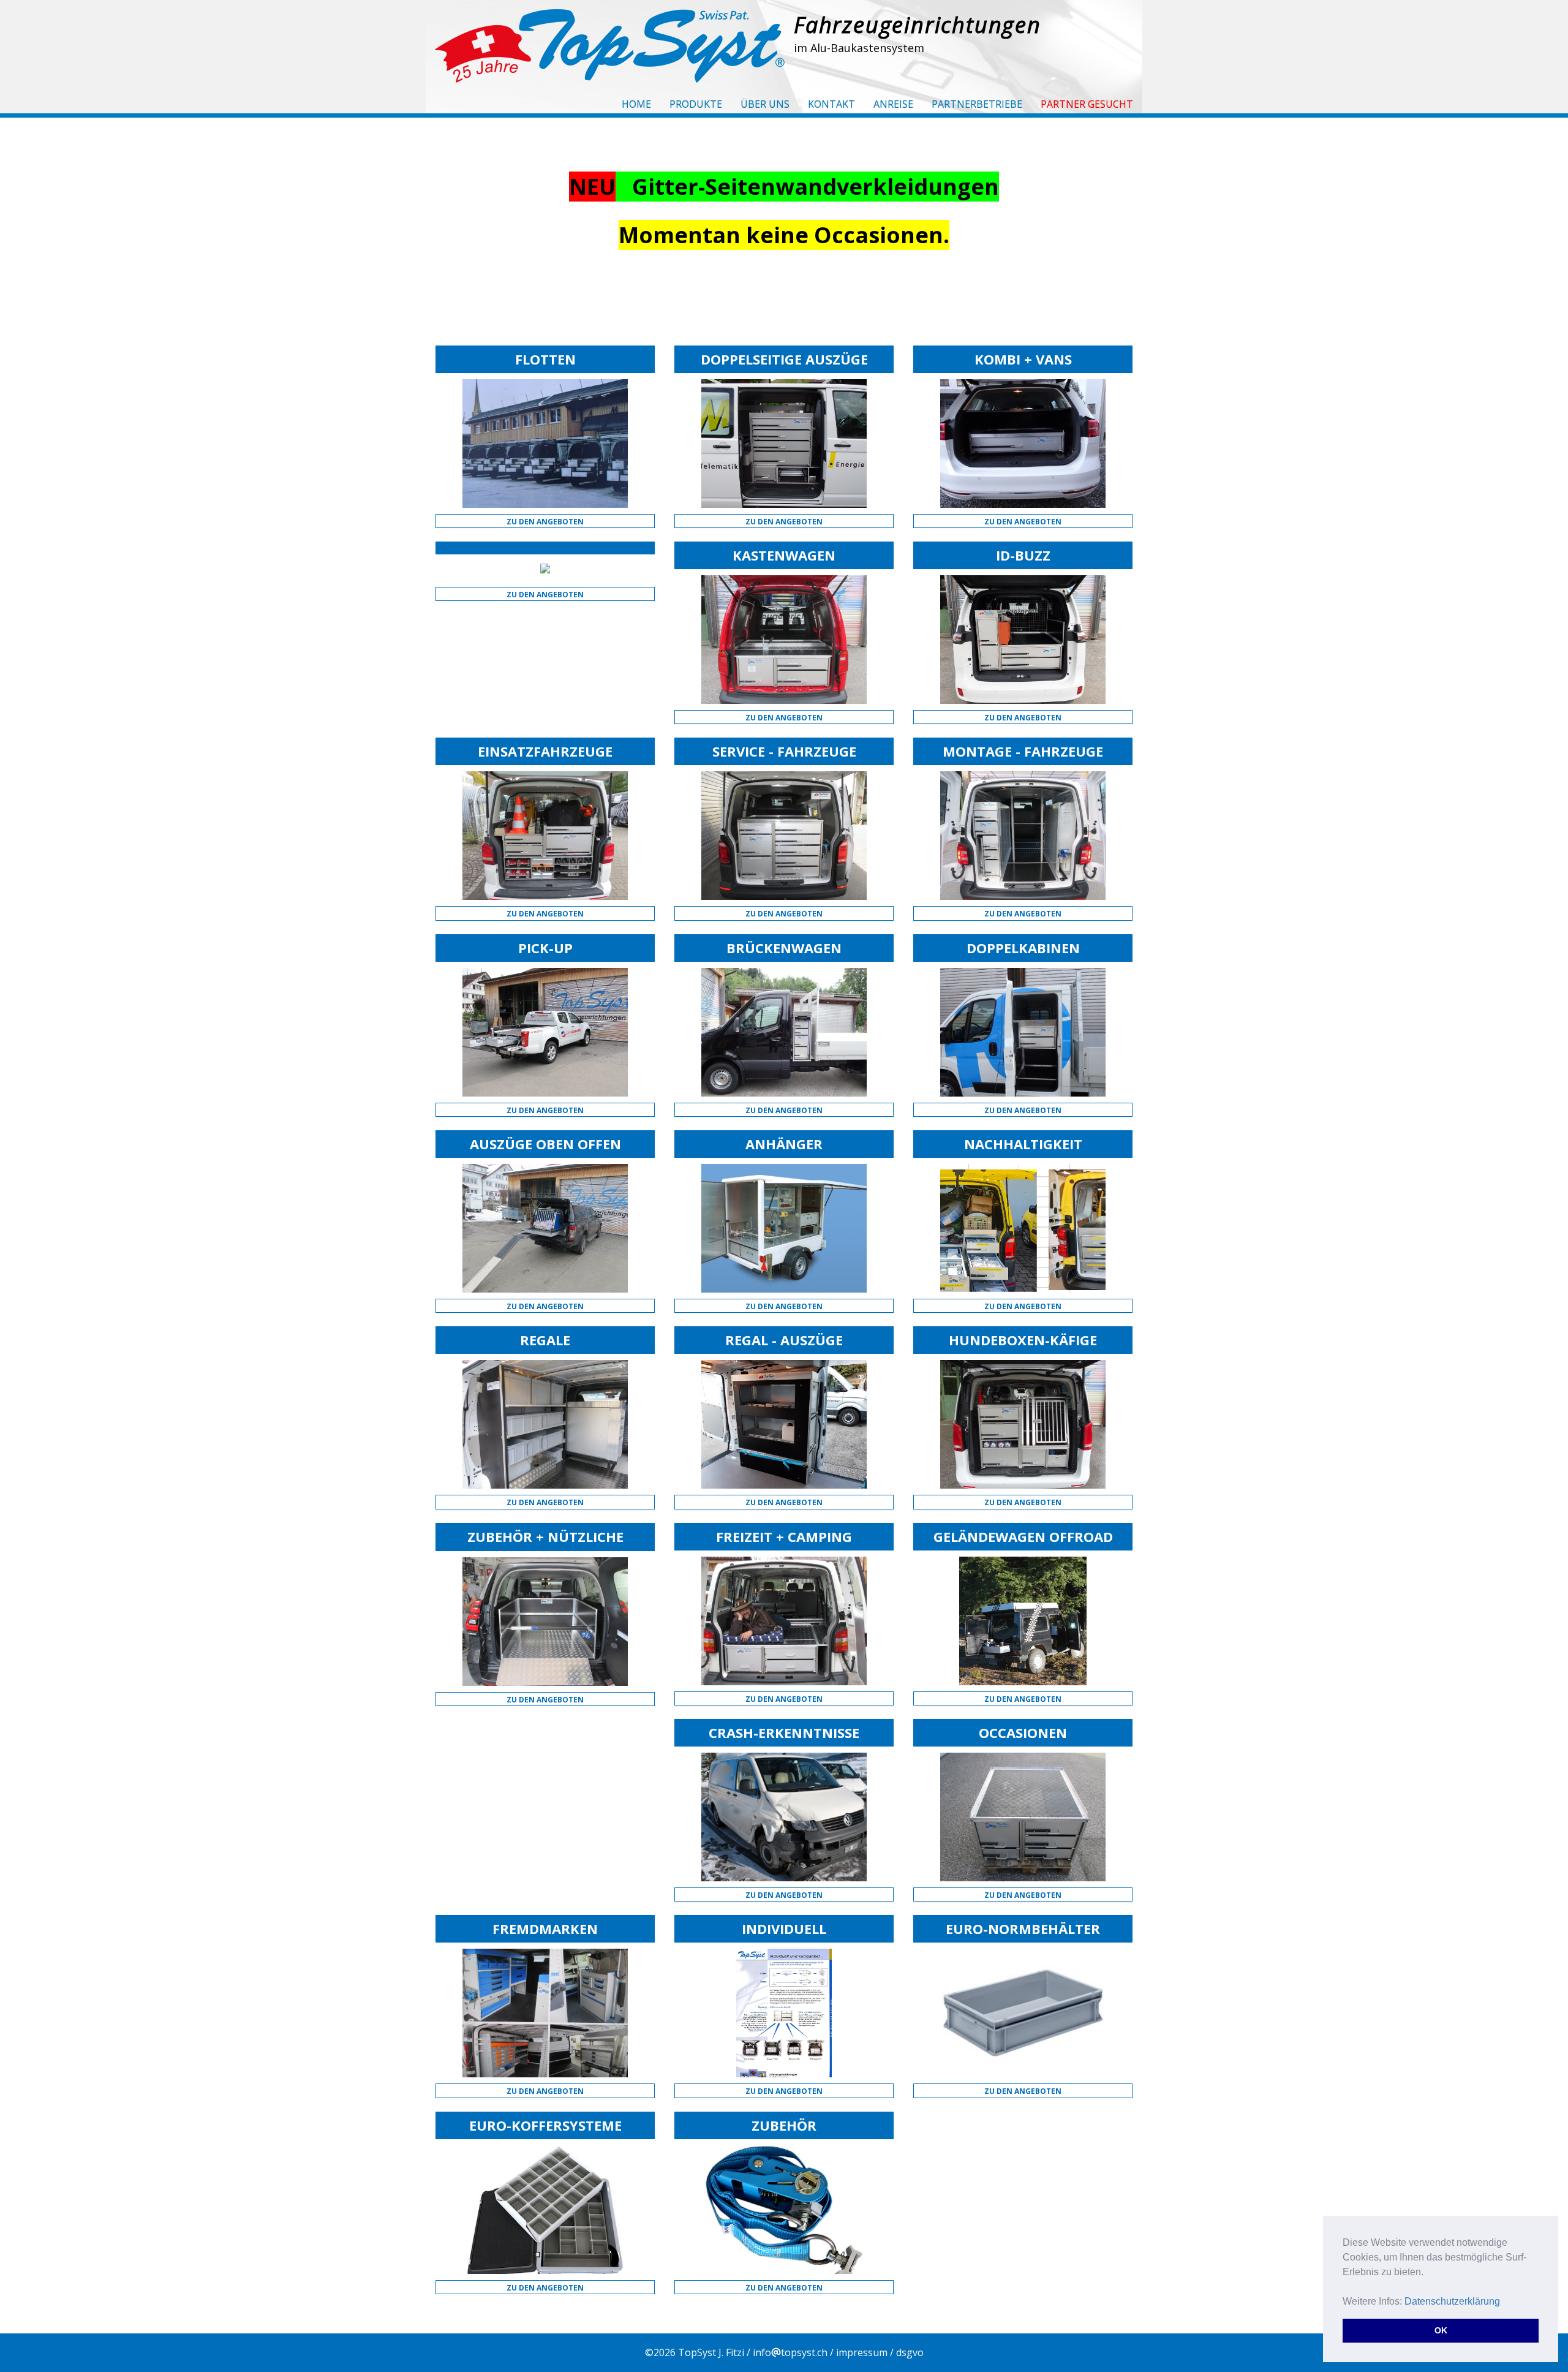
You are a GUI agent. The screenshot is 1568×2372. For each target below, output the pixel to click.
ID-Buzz (1023, 555)
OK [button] (1441, 2330)
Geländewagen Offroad (1023, 1536)
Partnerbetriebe (977, 104)
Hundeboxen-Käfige (1023, 1340)
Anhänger (784, 1144)
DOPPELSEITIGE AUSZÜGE (784, 359)
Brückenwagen (784, 948)
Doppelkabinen (1023, 948)
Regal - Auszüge (784, 1340)
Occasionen (1023, 1732)
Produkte (696, 104)
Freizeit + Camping (784, 1536)
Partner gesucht (1087, 104)
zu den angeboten (545, 522)
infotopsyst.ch (790, 2352)
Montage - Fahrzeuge (1023, 751)
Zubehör (784, 2125)
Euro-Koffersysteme (545, 2125)
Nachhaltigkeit (1023, 1144)
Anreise (893, 104)
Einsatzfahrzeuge (545, 751)
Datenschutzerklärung (1452, 2301)
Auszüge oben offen (545, 1144)
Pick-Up (545, 948)
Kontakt (831, 104)
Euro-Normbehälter (1023, 1928)
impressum (862, 2352)
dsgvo (910, 2352)
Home (636, 104)
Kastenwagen (784, 555)
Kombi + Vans (1023, 359)
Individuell (784, 1928)
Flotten (545, 359)
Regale (545, 1340)
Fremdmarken (545, 1928)
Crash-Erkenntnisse (784, 1732)
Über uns (765, 104)
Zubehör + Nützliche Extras (545, 1544)
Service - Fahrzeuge (784, 751)
